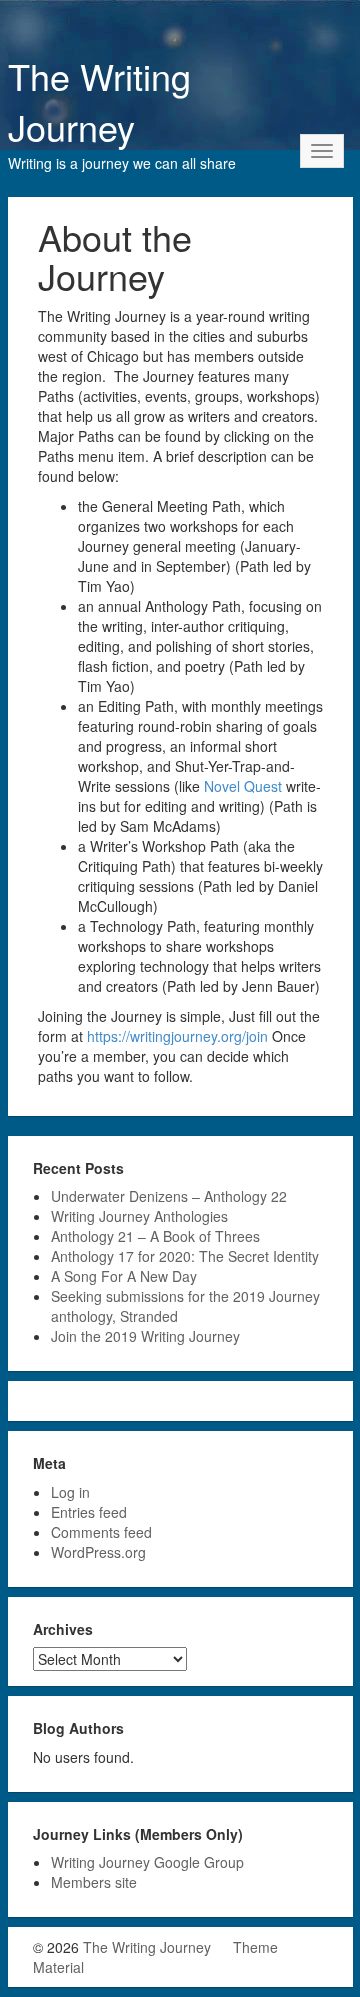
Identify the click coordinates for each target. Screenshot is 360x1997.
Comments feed (101, 1532)
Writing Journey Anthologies (139, 1216)
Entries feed (89, 1512)
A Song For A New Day (124, 1276)
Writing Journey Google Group (147, 1862)
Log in (70, 1492)
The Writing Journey (99, 101)
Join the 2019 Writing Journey (145, 1336)
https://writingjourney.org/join (179, 1036)
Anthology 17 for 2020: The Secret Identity (185, 1256)
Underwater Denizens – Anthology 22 (169, 1196)
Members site (94, 1882)
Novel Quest (243, 786)
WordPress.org (98, 1552)
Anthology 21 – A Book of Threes (155, 1236)
